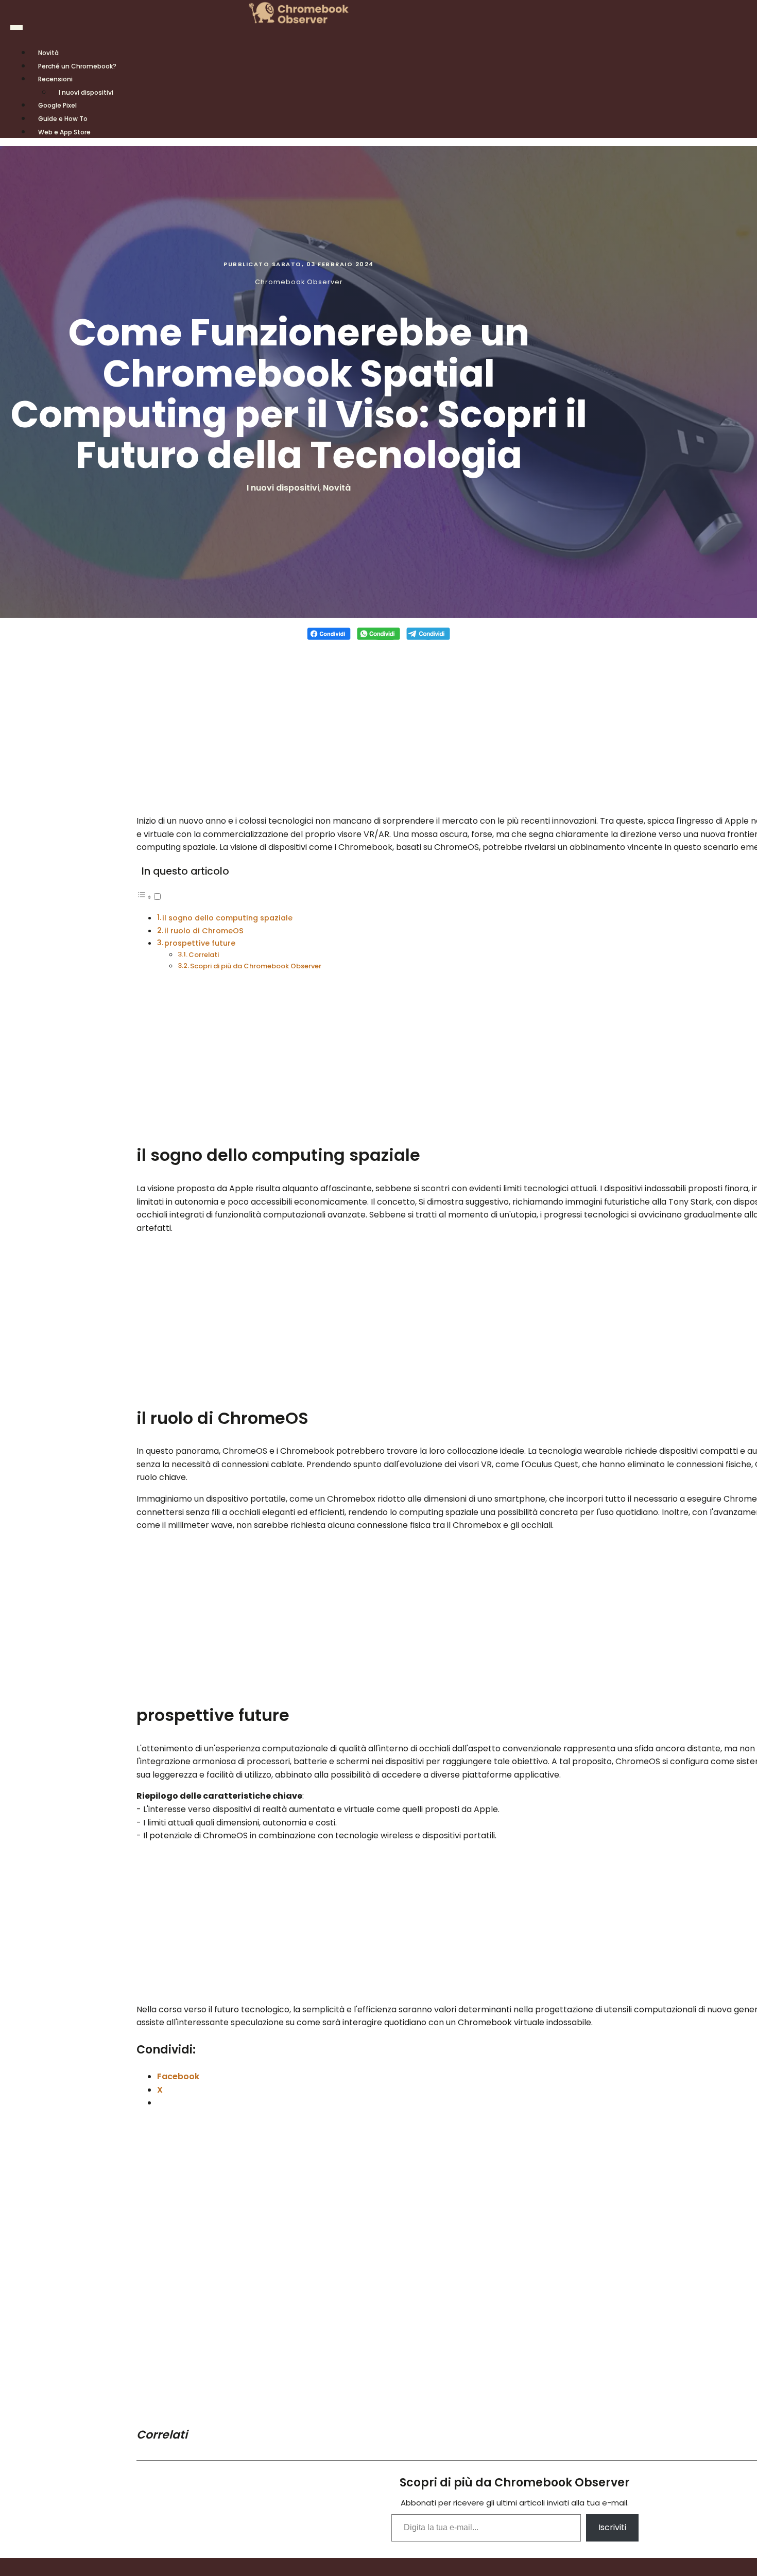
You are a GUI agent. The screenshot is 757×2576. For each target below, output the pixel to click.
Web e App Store (64, 132)
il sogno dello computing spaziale (227, 918)
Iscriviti (612, 2527)
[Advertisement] (379, 722)
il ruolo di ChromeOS (204, 931)
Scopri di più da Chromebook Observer (256, 966)
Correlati (204, 955)
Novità (337, 488)
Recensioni (55, 79)
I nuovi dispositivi (86, 92)
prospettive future (200, 943)
